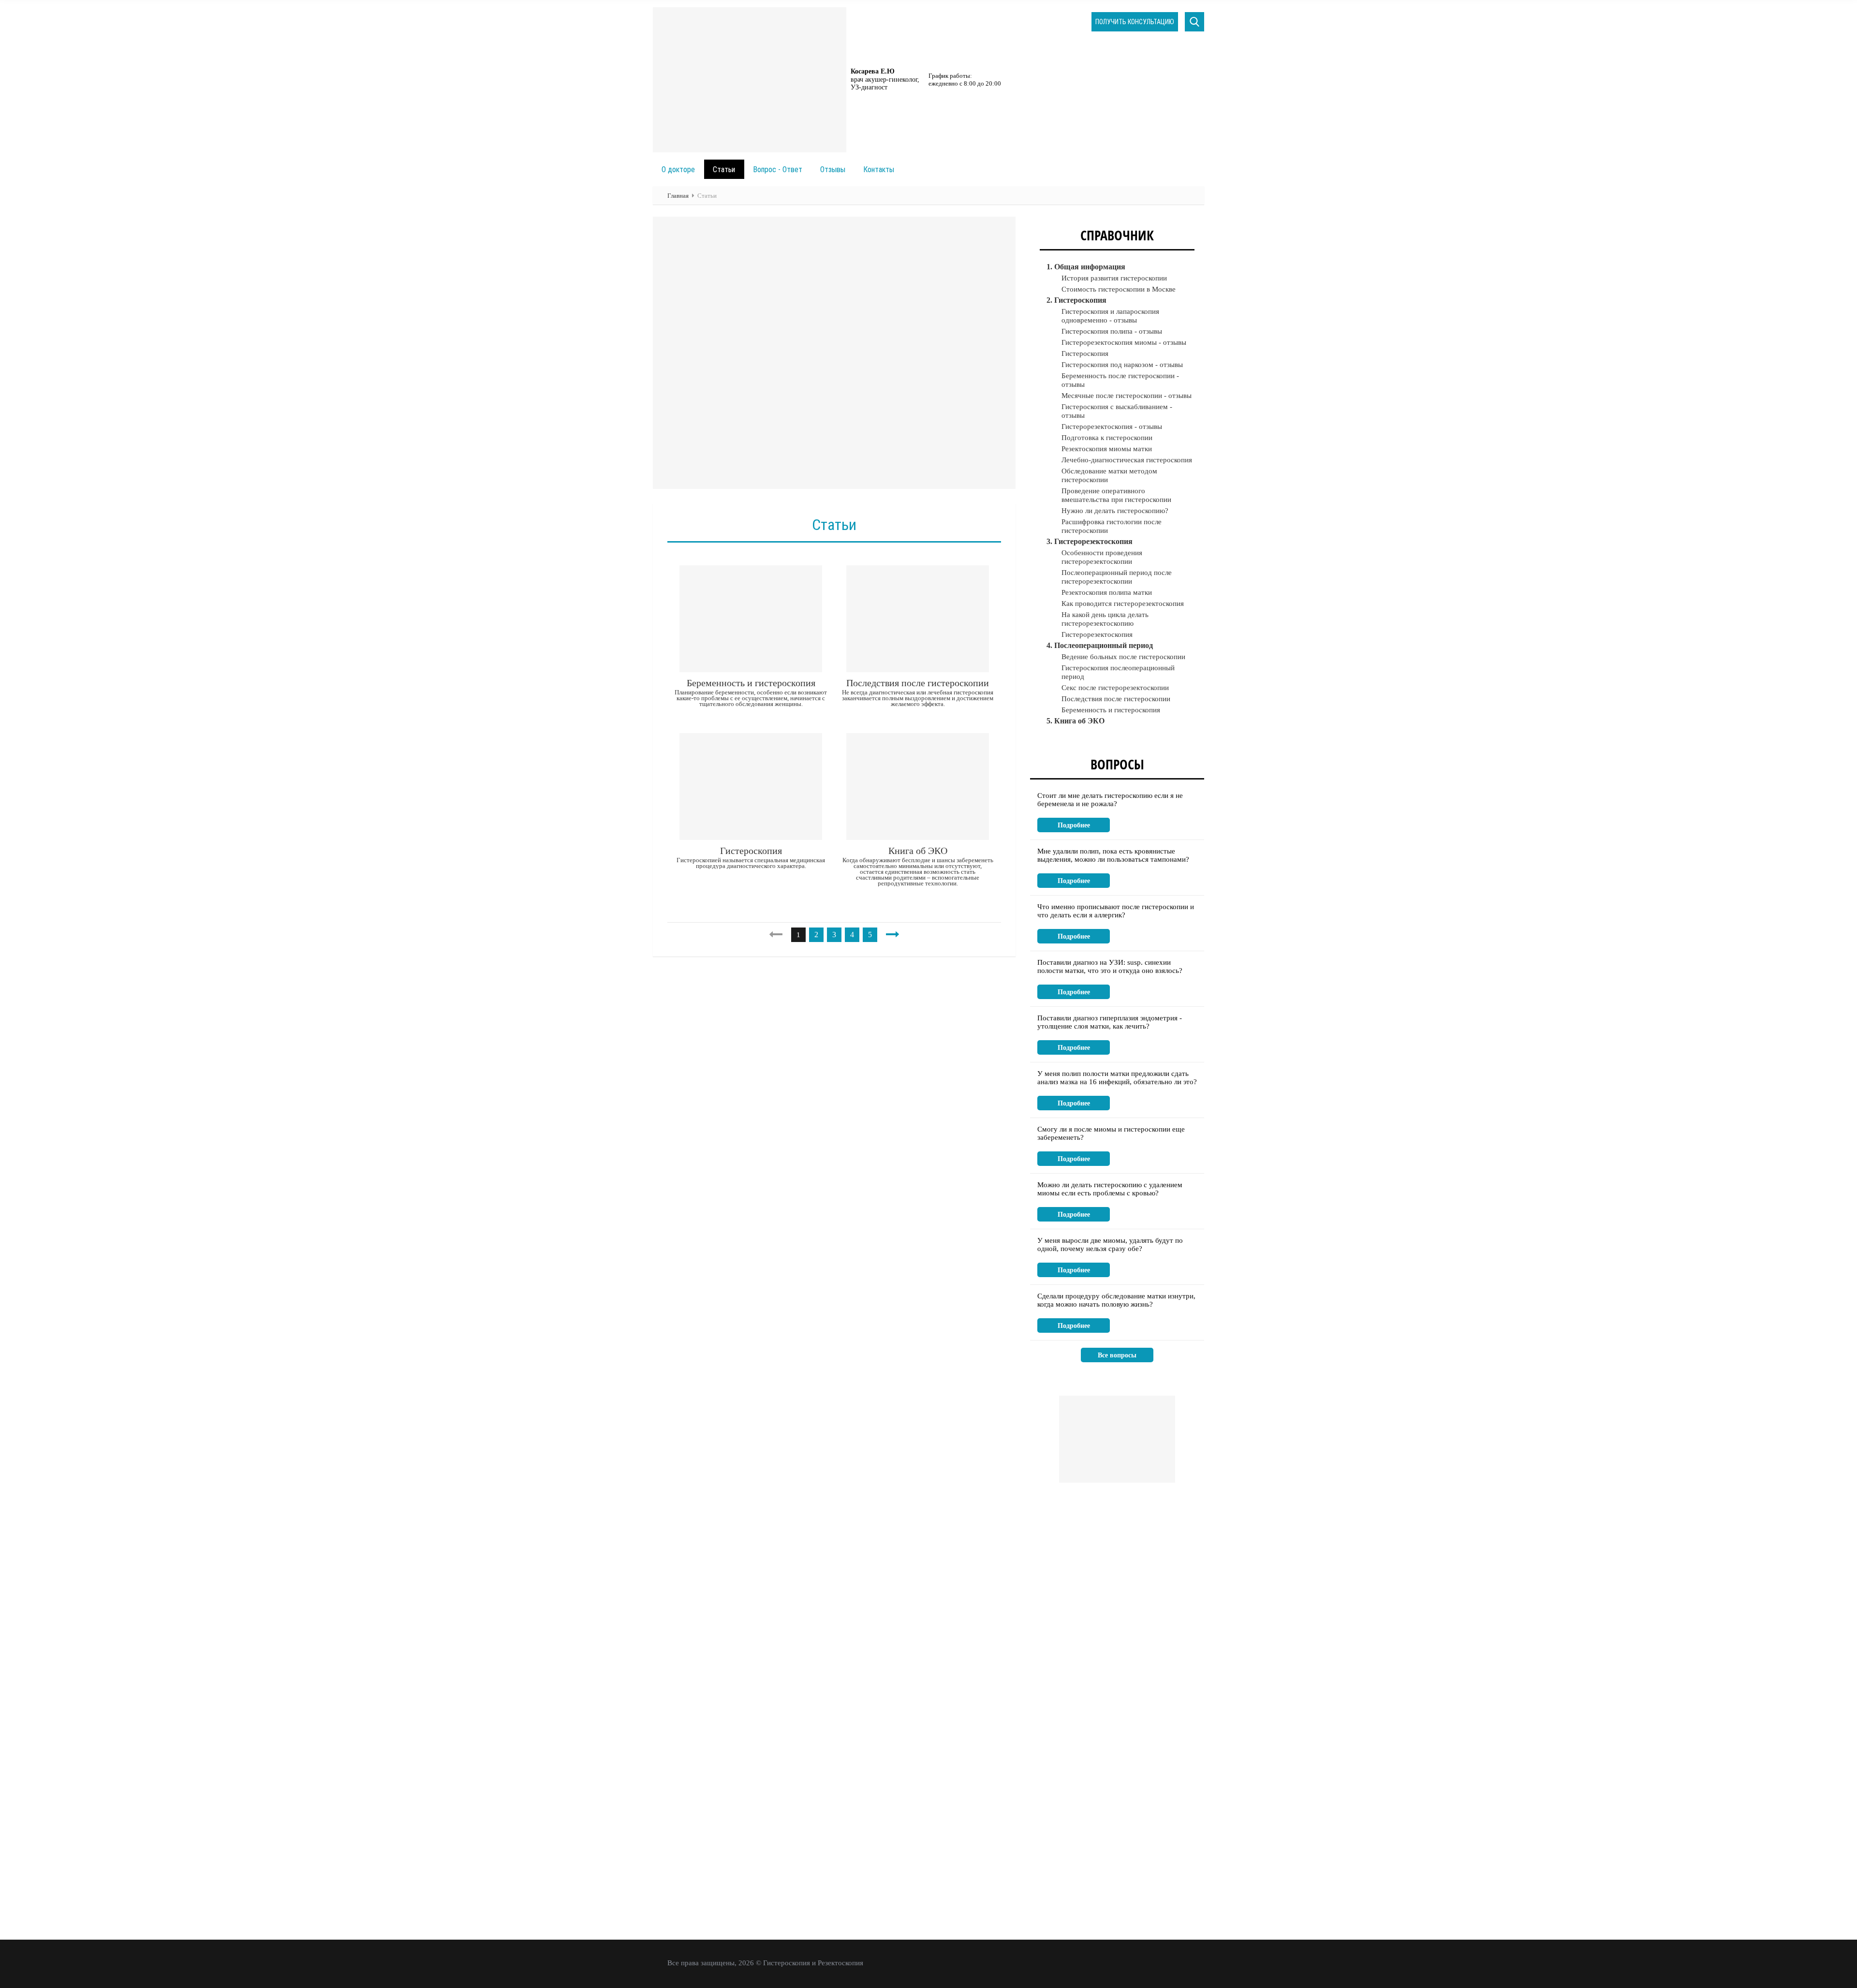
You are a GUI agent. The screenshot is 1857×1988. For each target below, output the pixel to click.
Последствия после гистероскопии (918, 683)
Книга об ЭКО (918, 851)
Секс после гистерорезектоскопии (1115, 688)
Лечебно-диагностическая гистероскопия (1127, 460)
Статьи (724, 169)
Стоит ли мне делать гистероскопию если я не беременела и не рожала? (1110, 800)
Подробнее (1074, 825)
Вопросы (1117, 764)
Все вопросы (1117, 1355)
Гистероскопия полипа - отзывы (1112, 331)
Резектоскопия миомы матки (1107, 449)
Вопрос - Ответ (778, 169)
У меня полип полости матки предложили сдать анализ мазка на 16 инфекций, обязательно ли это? (1117, 1078)
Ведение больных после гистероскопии (1123, 657)
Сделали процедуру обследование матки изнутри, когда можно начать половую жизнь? (1116, 1300)
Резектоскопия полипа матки (1107, 592)
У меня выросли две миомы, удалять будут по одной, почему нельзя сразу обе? (1110, 1244)
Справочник (1117, 235)
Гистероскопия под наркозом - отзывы (1122, 365)
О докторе (678, 169)
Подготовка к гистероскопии (1107, 438)
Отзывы (833, 169)
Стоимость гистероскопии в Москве (1119, 289)
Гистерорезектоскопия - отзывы (1112, 427)
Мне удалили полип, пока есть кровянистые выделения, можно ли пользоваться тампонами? (1113, 855)
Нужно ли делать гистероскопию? (1115, 511)
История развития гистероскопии (1114, 278)
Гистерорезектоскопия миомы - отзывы (1124, 342)
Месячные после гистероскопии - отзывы (1127, 396)
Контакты (879, 169)
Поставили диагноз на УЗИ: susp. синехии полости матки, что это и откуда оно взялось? (1110, 966)
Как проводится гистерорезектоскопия (1123, 604)
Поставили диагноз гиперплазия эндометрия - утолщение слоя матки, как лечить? (1110, 1022)
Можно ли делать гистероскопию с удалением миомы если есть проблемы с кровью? (1110, 1189)
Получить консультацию (1135, 22)
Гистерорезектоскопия (1097, 634)
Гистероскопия (751, 851)
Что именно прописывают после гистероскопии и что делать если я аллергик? (1116, 911)
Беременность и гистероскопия (751, 683)
